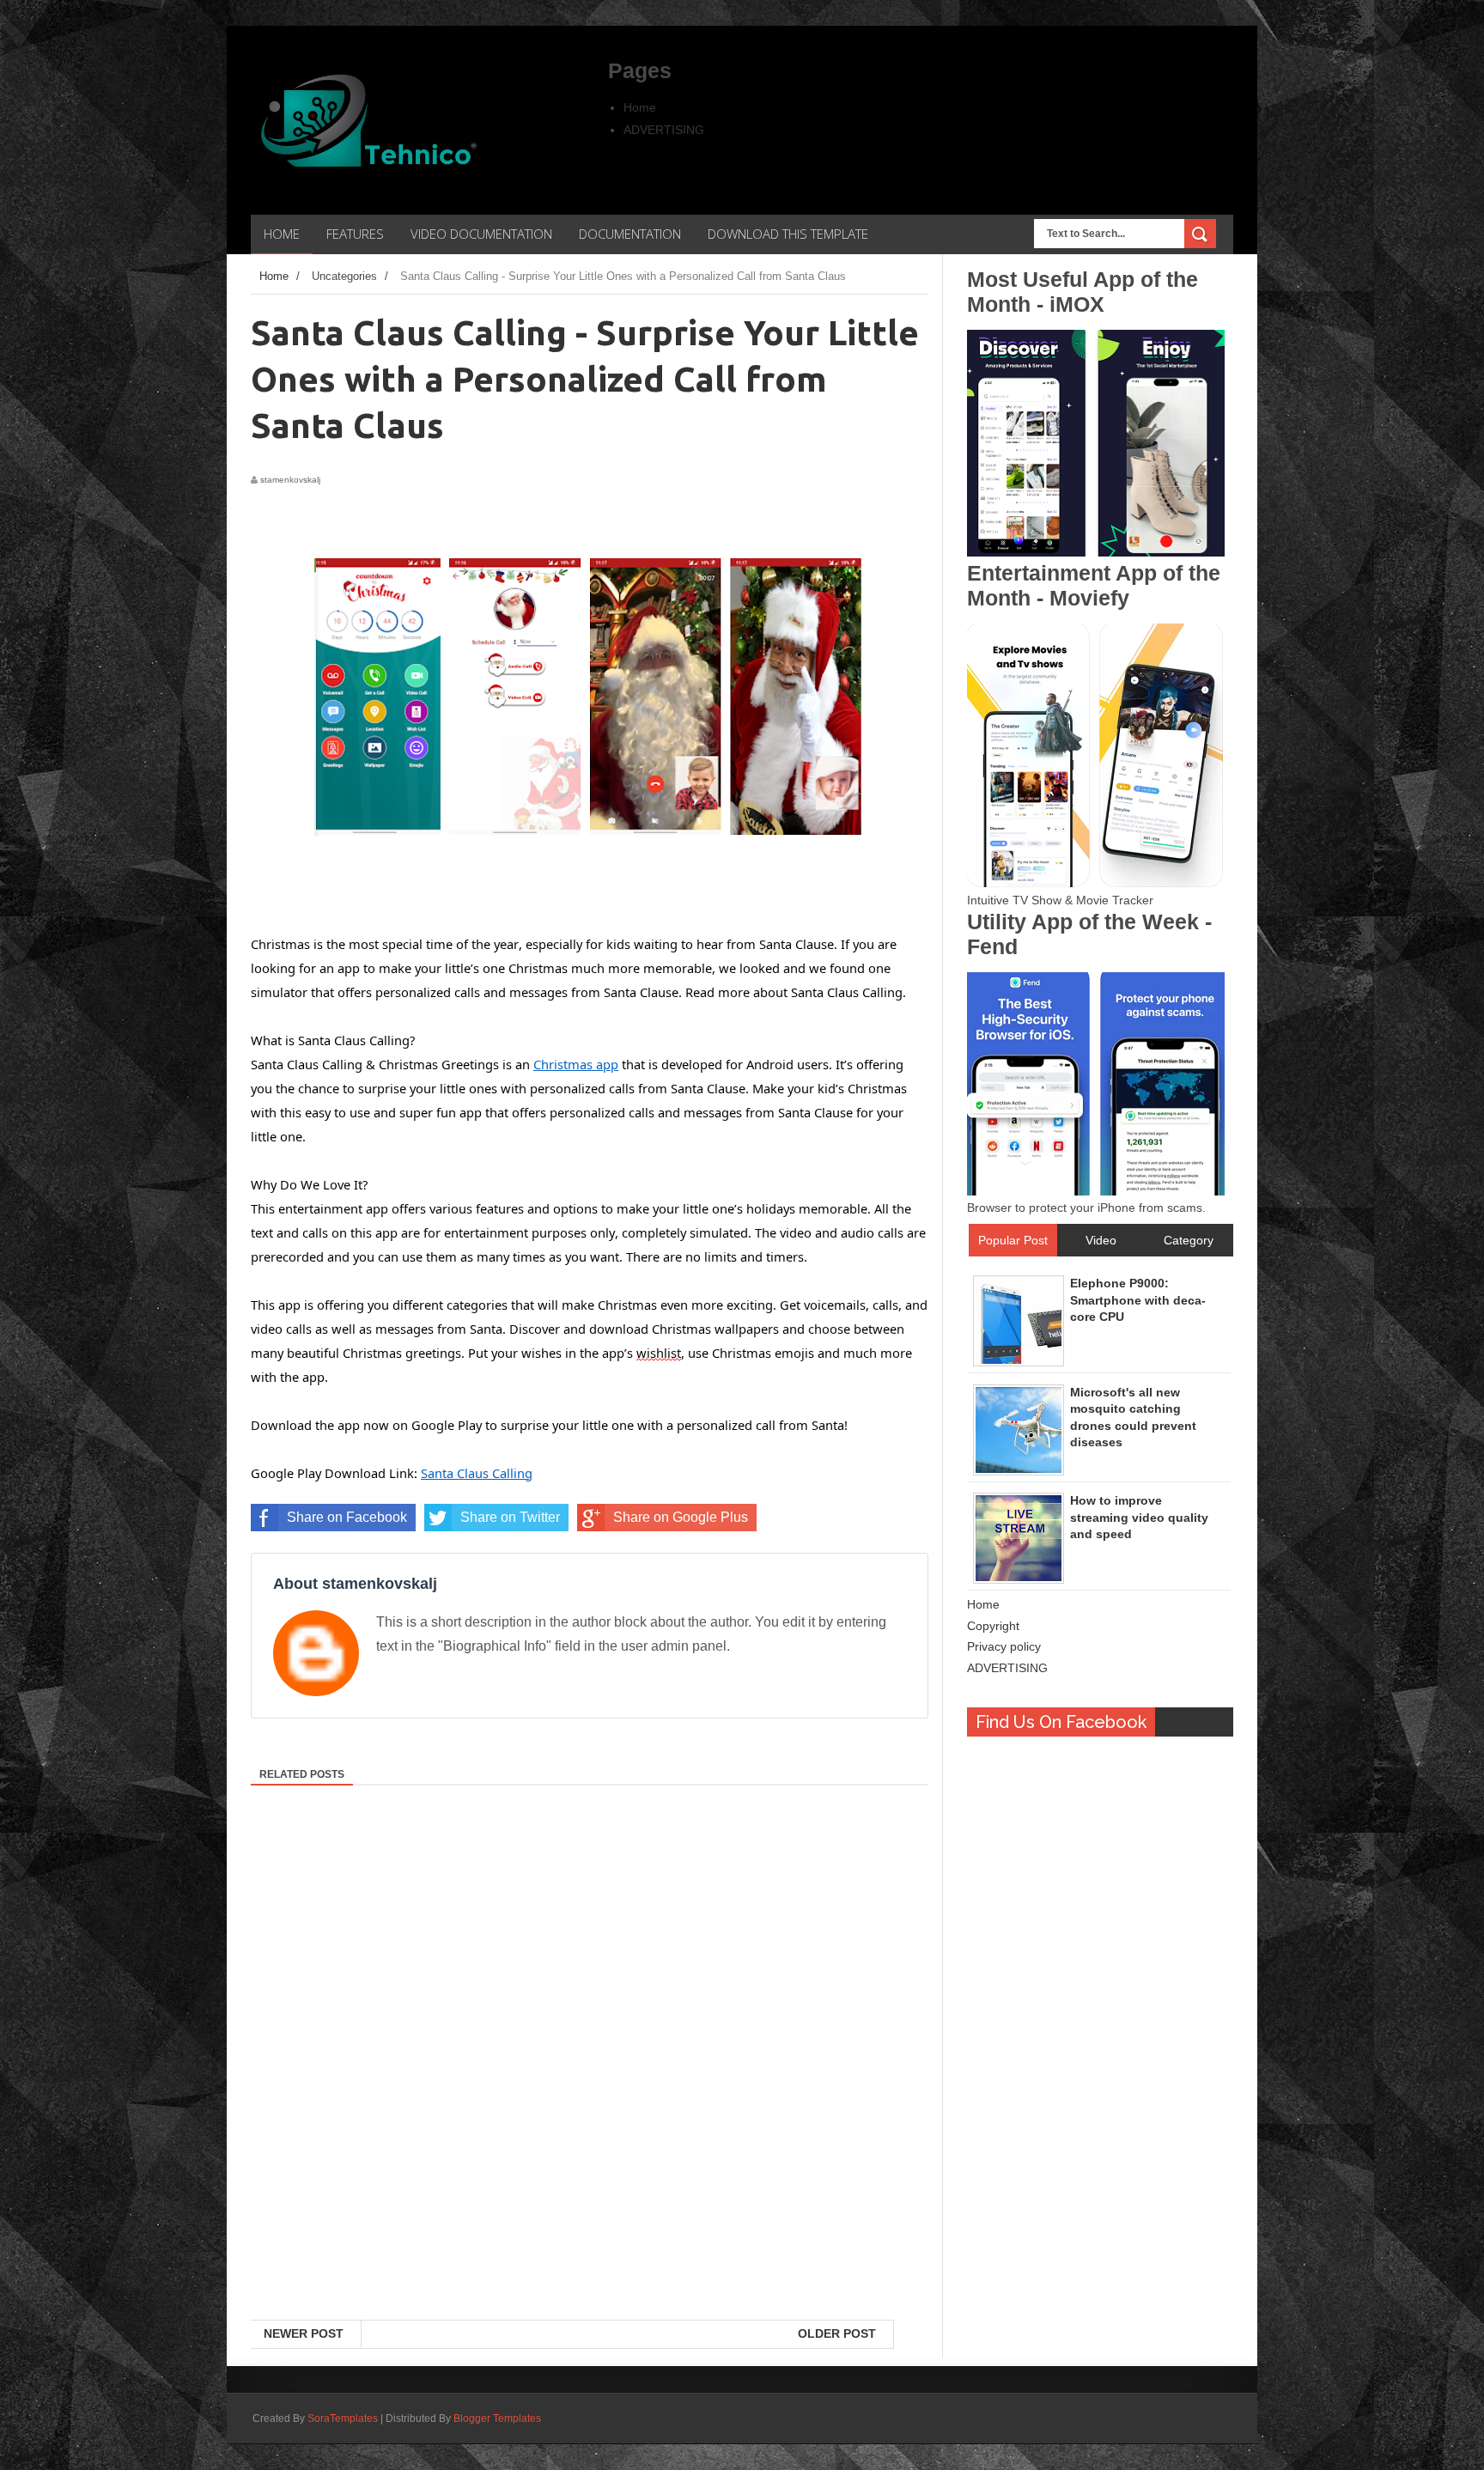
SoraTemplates (343, 2418)
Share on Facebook (347, 1517)
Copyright (993, 1626)
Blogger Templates (497, 2418)
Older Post (837, 2333)
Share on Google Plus (681, 1517)
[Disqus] (590, 2097)
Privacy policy (1004, 1646)
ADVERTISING (664, 130)
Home (640, 107)
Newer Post (304, 2333)
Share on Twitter (510, 1517)
